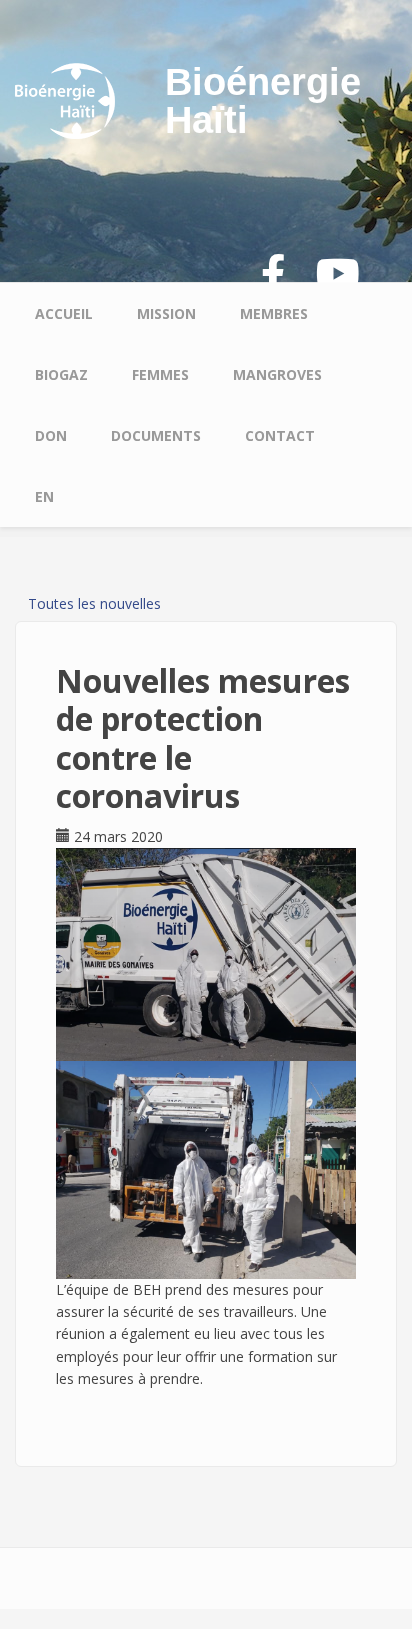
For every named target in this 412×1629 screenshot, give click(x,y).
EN (44, 496)
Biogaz (61, 374)
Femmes (160, 374)
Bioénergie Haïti (263, 101)
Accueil (64, 313)
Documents (156, 435)
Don (51, 435)
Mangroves (277, 374)
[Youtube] (338, 274)
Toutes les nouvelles (94, 603)
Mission (166, 313)
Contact (280, 435)
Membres (274, 313)
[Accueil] (65, 100)
